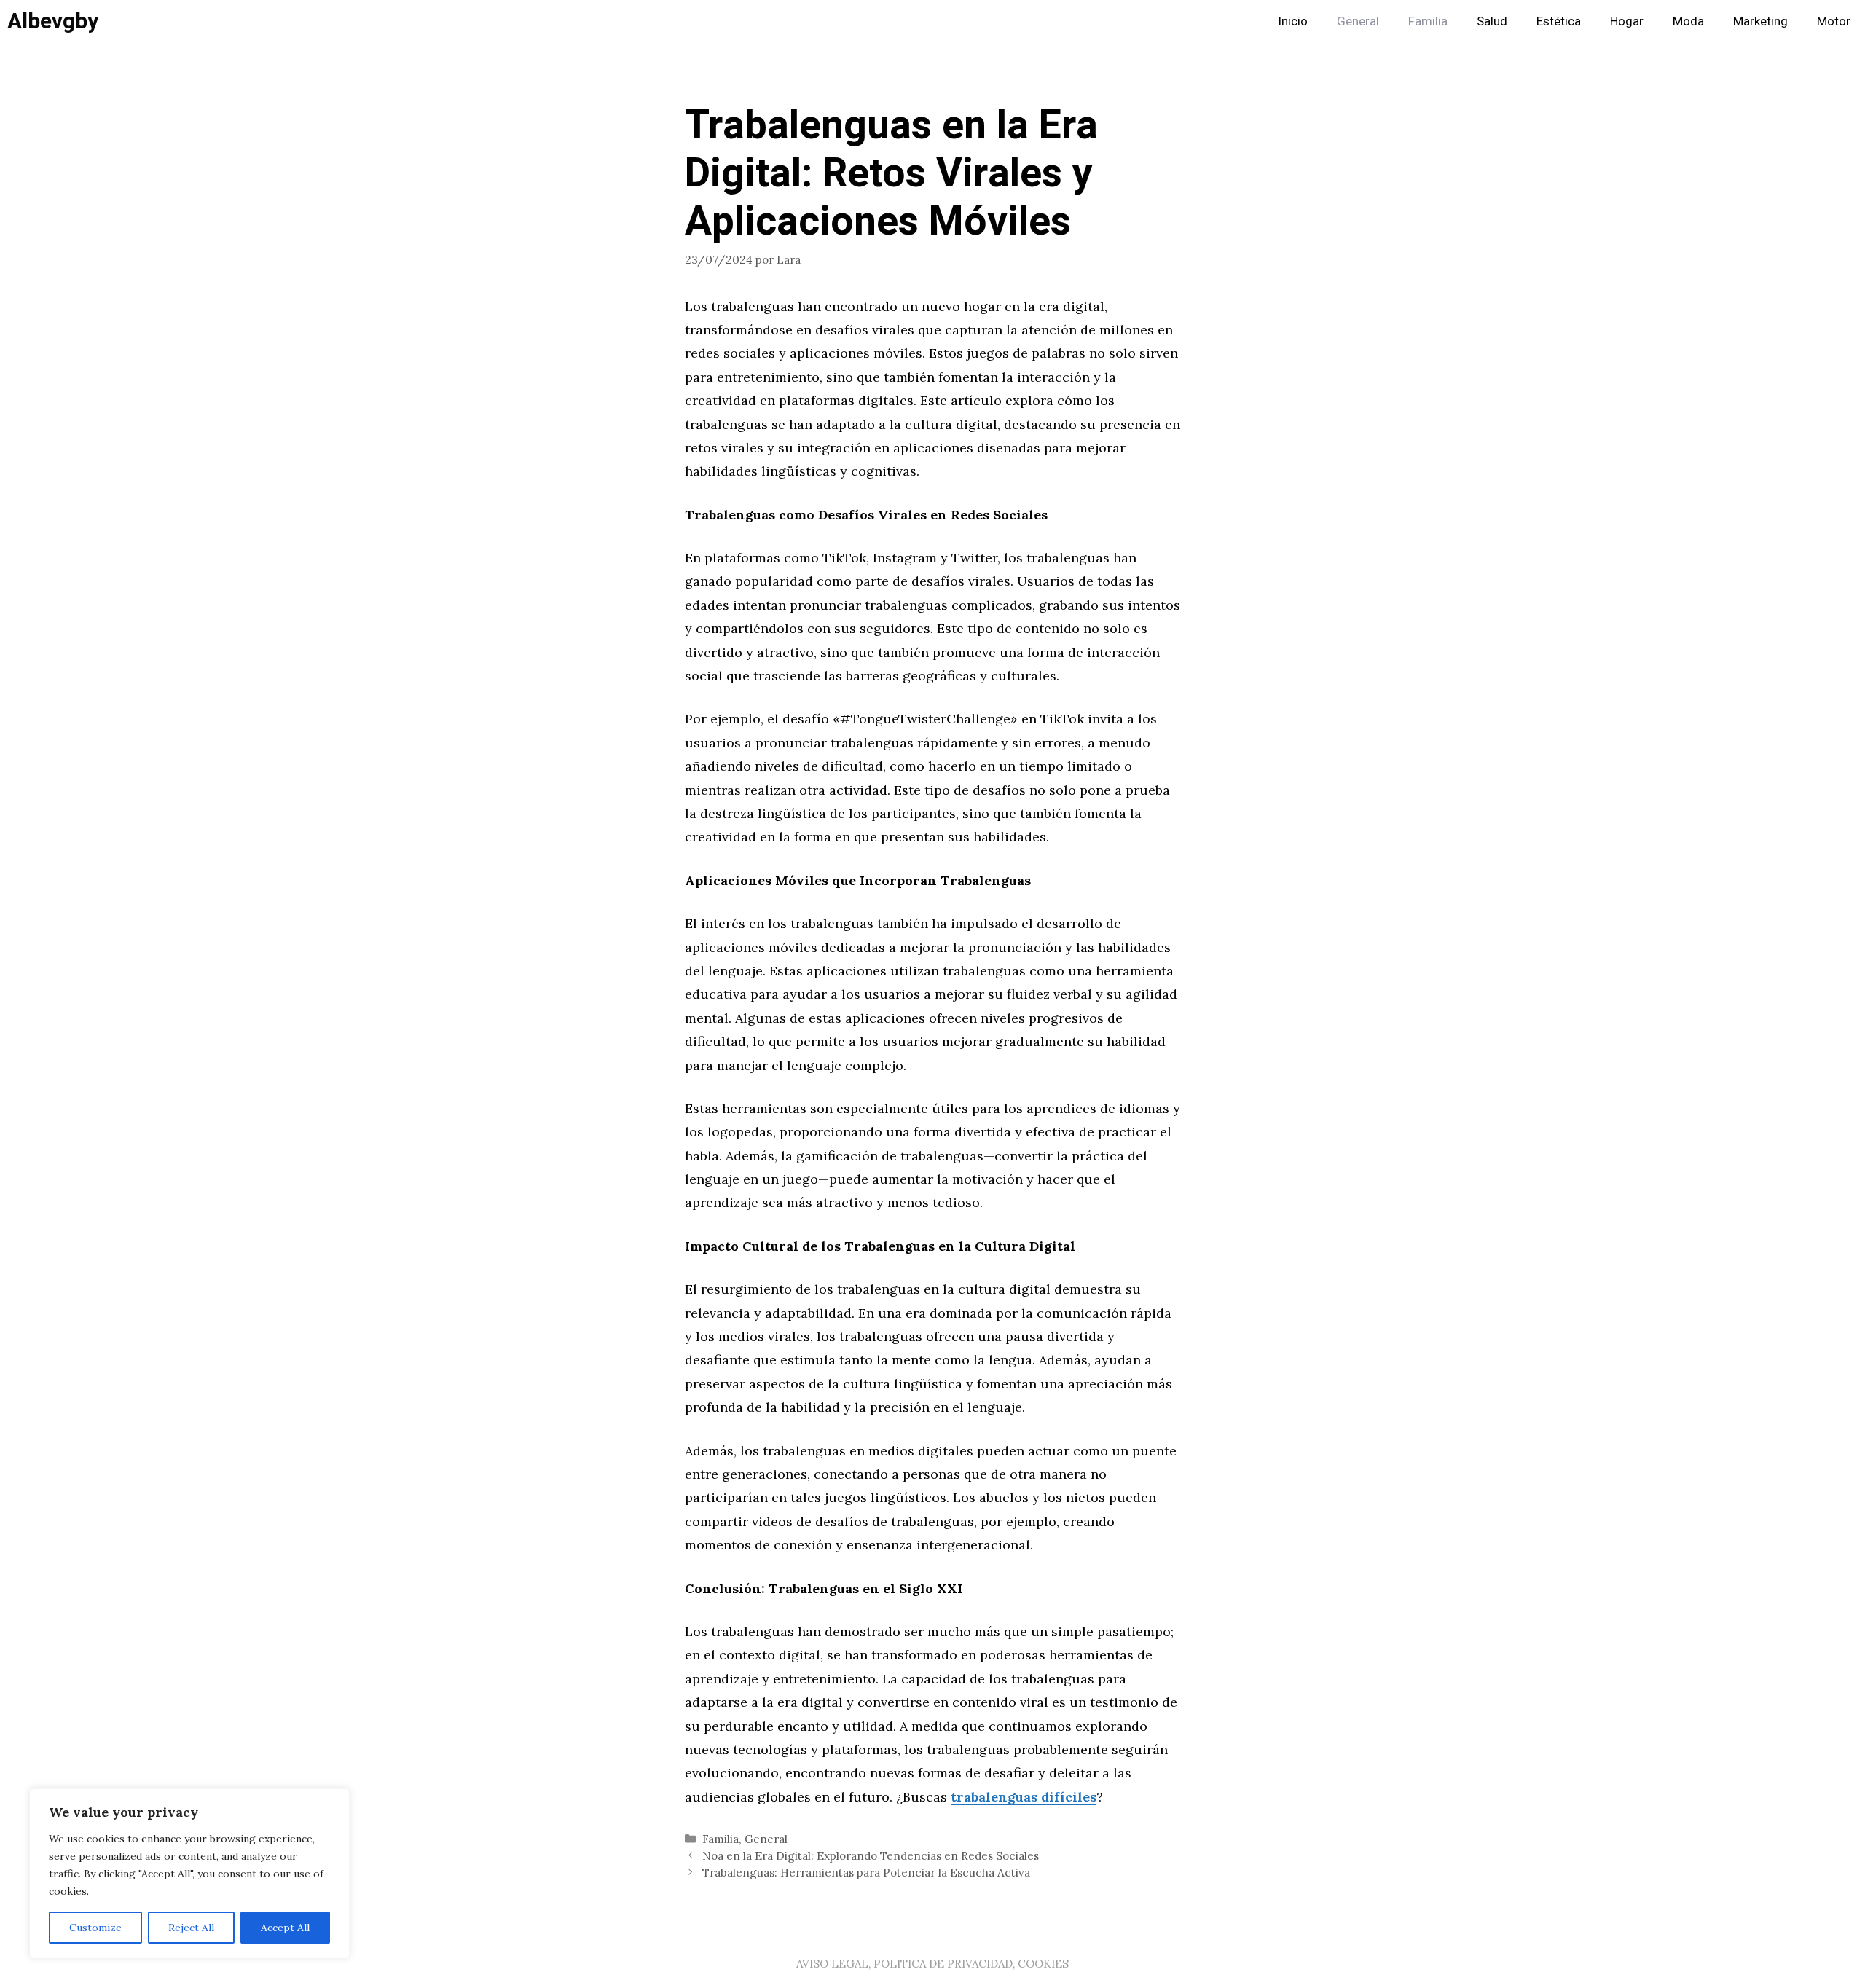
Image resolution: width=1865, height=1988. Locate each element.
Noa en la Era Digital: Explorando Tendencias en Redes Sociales (871, 1856)
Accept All (285, 1928)
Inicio (1293, 21)
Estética (1559, 21)
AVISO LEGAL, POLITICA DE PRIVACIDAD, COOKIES (932, 1964)
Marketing (1760, 21)
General (1358, 21)
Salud (1492, 21)
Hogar (1627, 21)
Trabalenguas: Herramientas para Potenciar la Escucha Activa (866, 1873)
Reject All (191, 1928)
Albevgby (53, 22)
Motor (1834, 21)
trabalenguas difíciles (1024, 1797)
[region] (189, 1874)
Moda (1688, 21)
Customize (95, 1928)
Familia (1428, 21)
